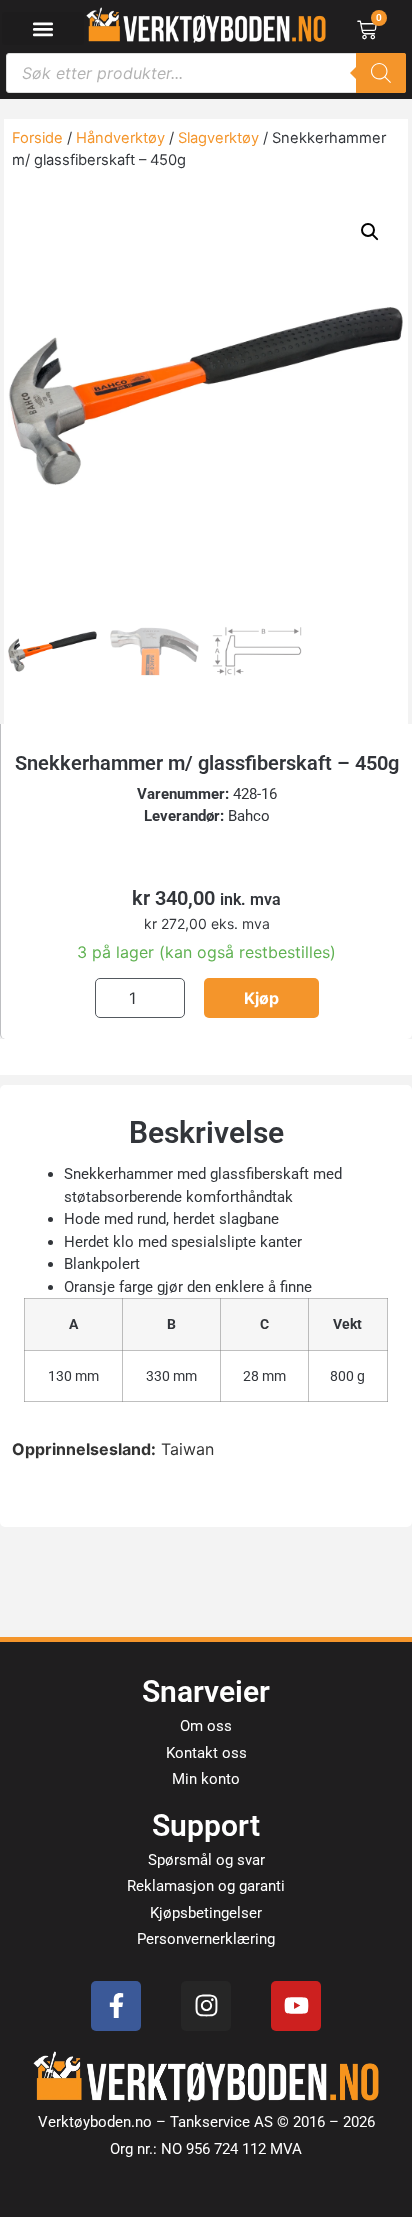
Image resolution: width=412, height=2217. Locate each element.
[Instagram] (206, 2006)
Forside (37, 138)
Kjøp (261, 998)
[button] (43, 28)
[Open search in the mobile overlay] (206, 73)
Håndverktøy (120, 138)
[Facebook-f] (116, 2006)
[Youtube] (296, 2006)
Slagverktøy (218, 138)
